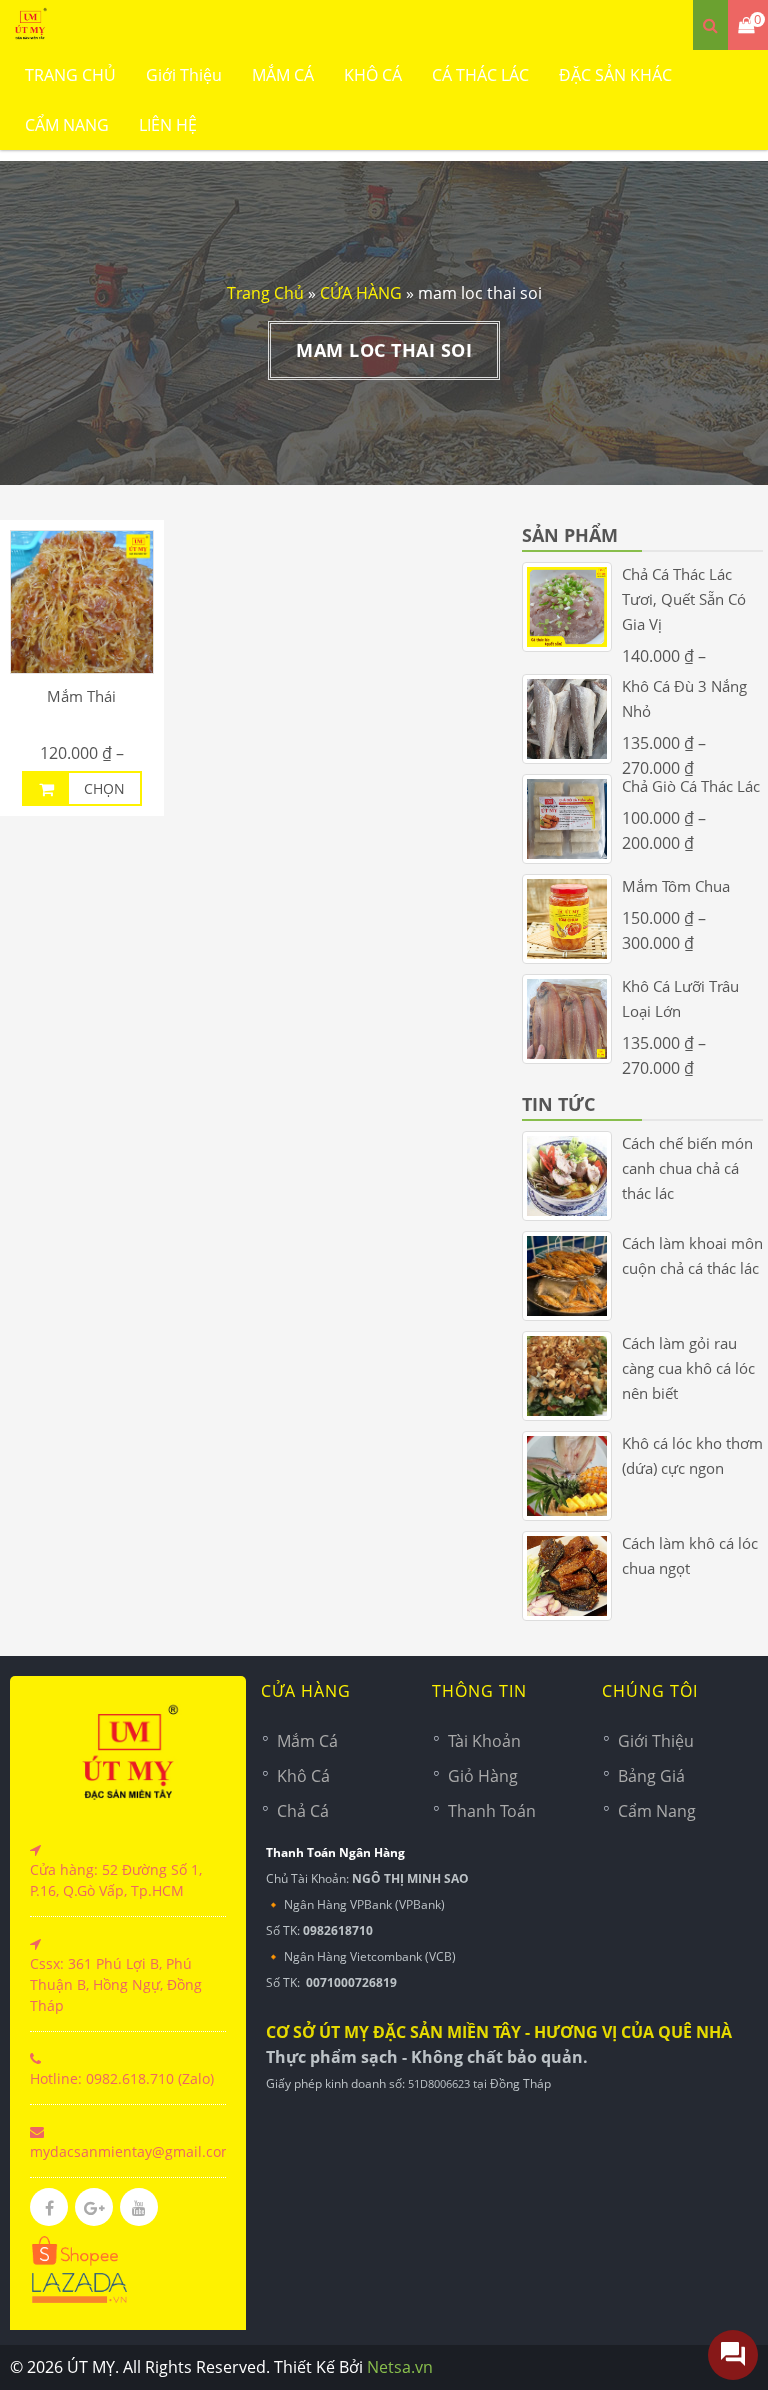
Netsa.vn (400, 2367)
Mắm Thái (81, 696)
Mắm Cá (307, 1741)
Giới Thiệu (184, 75)
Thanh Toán (492, 1811)
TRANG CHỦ (70, 75)
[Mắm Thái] (82, 602)
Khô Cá (303, 1776)
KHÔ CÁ (373, 75)
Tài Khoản (484, 1741)
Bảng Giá (651, 1776)
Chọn (104, 788)
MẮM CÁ (283, 75)
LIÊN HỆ (168, 125)
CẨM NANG (67, 125)
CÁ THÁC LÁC (480, 75)
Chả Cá (303, 1811)
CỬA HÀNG (361, 293)
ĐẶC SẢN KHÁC (615, 75)
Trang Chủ (265, 293)
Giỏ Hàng (483, 1776)
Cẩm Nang (657, 1811)
